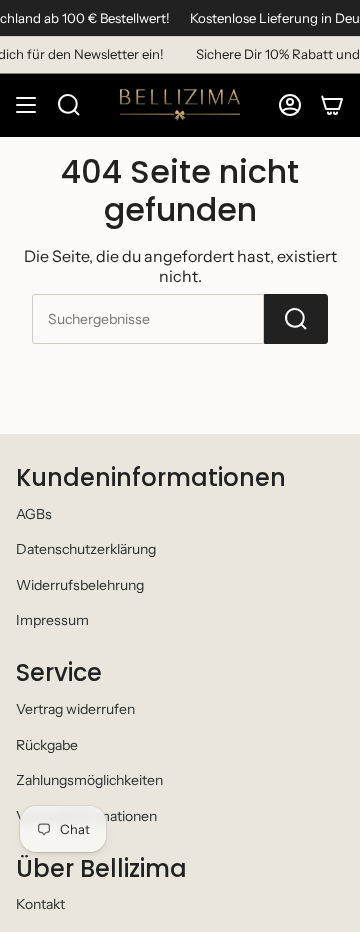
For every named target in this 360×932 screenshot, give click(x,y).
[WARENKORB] (332, 105)
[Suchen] (296, 319)
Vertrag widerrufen (75, 709)
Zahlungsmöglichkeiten (89, 780)
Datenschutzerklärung (86, 549)
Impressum (52, 620)
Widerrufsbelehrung (80, 585)
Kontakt (40, 904)
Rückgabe (47, 745)
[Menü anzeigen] (26, 105)
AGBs (34, 514)
